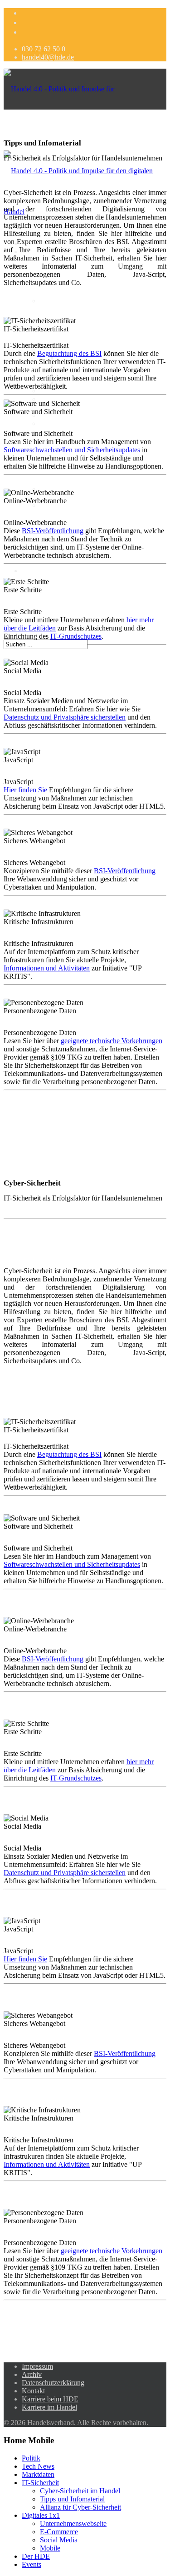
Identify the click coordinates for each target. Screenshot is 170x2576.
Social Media (59, 2540)
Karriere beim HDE (50, 2399)
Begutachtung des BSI (69, 353)
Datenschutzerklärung (53, 2383)
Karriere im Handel (49, 2407)
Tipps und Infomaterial (72, 2499)
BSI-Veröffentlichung (53, 531)
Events (32, 2564)
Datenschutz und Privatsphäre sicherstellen (65, 717)
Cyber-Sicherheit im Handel (80, 2491)
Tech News (38, 2466)
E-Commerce (59, 391)
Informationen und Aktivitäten (47, 968)
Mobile (50, 2548)
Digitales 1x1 (41, 2515)
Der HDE (36, 571)
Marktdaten (56, 301)
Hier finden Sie (25, 790)
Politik (31, 2458)
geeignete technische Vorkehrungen (112, 1041)
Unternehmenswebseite (73, 423)
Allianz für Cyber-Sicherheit (80, 2507)
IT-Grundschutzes (76, 636)
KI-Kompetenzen (65, 505)
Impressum (37, 2366)
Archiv (32, 2374)
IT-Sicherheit (40, 2483)
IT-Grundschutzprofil (88, 383)
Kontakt (33, 2391)
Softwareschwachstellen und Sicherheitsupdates (72, 450)
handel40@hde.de (48, 57)
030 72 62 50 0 (44, 49)
